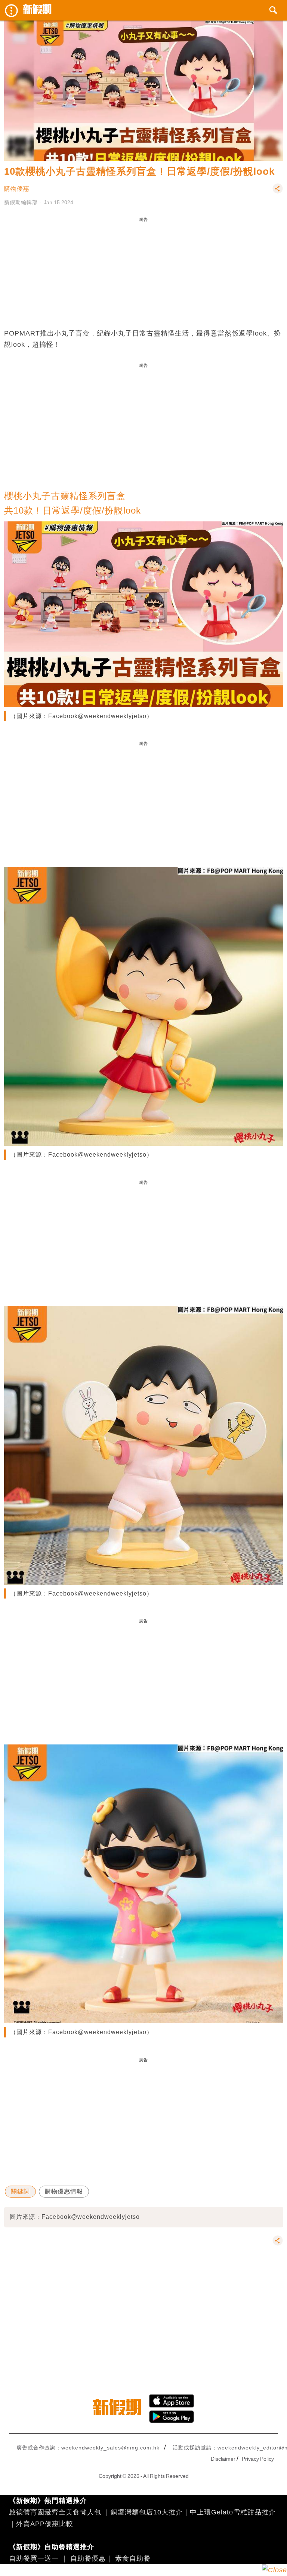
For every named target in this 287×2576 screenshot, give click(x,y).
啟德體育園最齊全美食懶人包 (55, 2512)
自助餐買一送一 (34, 2558)
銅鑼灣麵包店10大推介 (147, 2512)
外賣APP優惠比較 (45, 2524)
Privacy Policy (258, 2459)
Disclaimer (223, 2459)
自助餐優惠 (88, 2558)
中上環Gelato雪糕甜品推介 (233, 2512)
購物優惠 (17, 189)
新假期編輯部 (21, 202)
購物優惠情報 (64, 2191)
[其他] (278, 192)
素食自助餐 (133, 2558)
